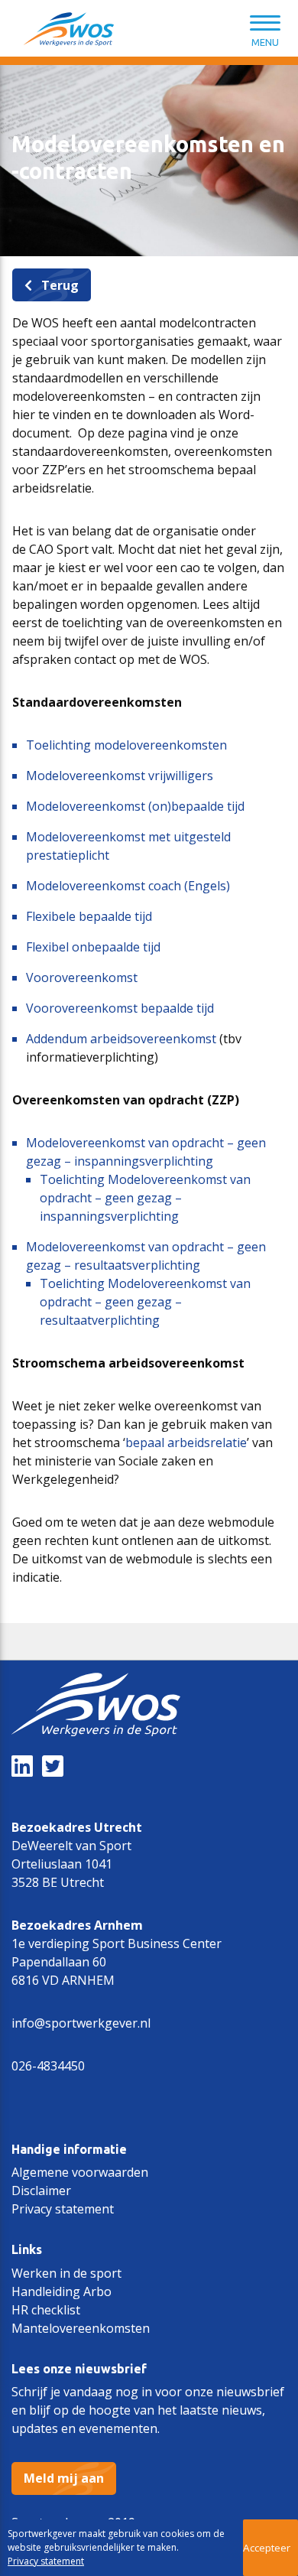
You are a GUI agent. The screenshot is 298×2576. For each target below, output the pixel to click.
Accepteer (267, 2548)
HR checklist (46, 2310)
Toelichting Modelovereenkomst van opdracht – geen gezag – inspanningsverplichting (145, 1198)
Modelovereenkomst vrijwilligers (120, 776)
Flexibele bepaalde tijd (89, 916)
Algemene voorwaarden (80, 2172)
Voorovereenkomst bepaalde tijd (120, 1008)
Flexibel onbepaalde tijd (93, 947)
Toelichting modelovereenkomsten (126, 745)
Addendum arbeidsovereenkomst (121, 1039)
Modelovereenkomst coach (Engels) (128, 886)
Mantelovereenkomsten (81, 2328)
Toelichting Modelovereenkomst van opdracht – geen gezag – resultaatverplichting (145, 1302)
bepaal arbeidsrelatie (186, 1442)
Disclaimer (41, 2191)
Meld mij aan (64, 2478)
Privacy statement (63, 2209)
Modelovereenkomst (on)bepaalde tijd (135, 806)
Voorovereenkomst (82, 977)
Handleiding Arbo (62, 2291)
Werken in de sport (66, 2273)
